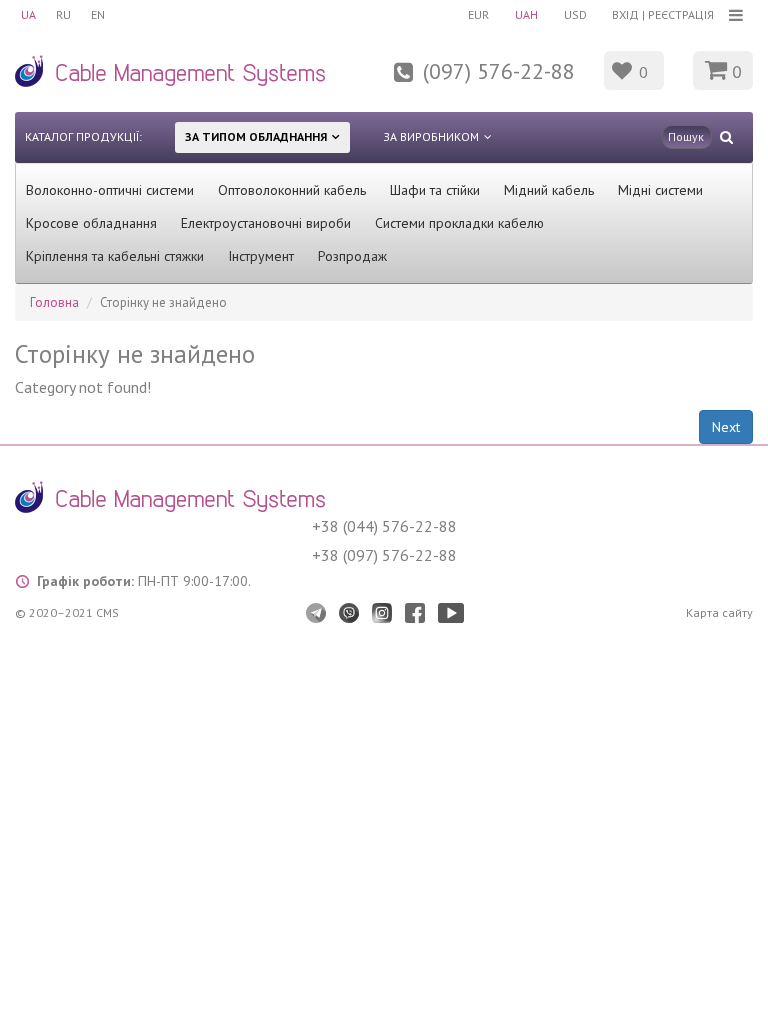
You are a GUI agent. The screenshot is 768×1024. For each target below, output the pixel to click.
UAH (526, 14)
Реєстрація (681, 14)
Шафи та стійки (435, 190)
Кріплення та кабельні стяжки (115, 256)
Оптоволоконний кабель (292, 190)
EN (98, 14)
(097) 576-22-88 (499, 71)
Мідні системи (660, 190)
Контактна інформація (359, 83)
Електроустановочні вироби (266, 223)
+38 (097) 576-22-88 (384, 555)
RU (63, 14)
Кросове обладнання (91, 223)
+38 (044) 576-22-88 (384, 526)
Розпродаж (352, 256)
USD (575, 14)
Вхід (625, 14)
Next (726, 427)
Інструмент (261, 256)
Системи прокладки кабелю (459, 223)
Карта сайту (719, 612)
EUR (478, 14)
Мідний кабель (549, 190)
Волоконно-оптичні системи (110, 190)
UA (28, 14)
